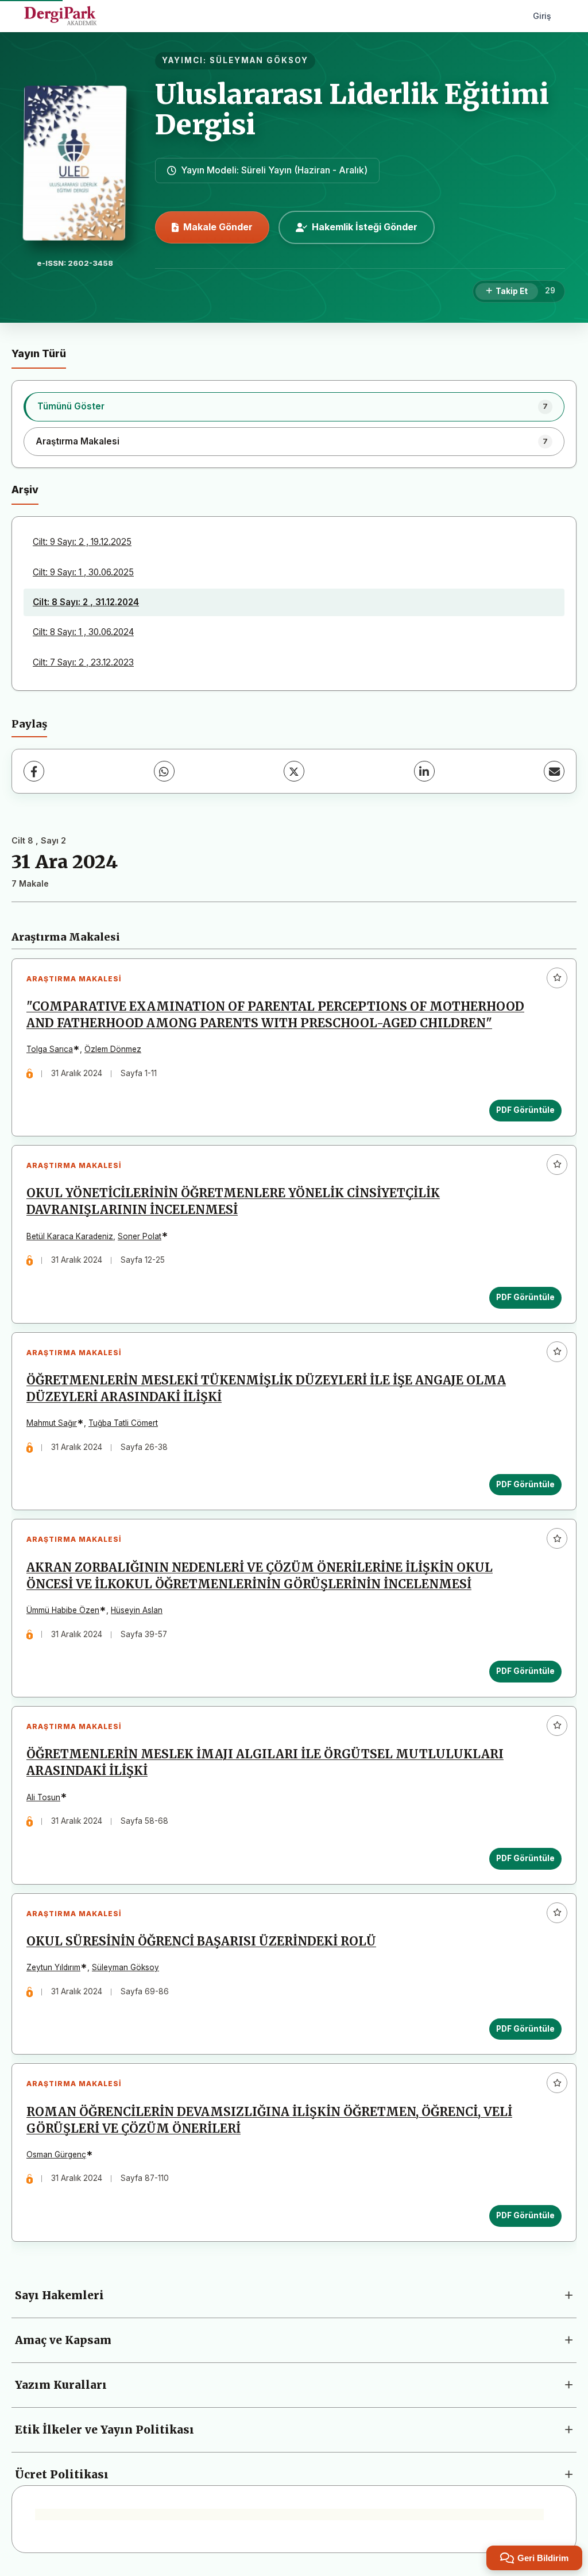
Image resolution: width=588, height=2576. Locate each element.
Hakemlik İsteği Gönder (365, 227)
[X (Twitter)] (294, 771)
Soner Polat (140, 1236)
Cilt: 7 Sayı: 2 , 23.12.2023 (83, 662)
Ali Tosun (43, 1797)
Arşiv (25, 490)
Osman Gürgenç (56, 2155)
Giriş (542, 16)
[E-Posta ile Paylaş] (554, 771)
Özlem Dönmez (113, 1049)
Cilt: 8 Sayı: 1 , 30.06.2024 (83, 632)
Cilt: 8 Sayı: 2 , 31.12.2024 (86, 602)
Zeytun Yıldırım (53, 1967)
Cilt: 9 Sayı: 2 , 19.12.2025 (82, 542)
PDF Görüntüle (525, 1110)
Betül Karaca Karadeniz (70, 1236)
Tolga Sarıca (50, 1049)
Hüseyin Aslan (137, 1610)
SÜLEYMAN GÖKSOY (259, 60)
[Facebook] (34, 771)
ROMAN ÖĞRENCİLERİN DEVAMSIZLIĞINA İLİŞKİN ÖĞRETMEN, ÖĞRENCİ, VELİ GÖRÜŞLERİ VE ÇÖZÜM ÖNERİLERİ (269, 2120)
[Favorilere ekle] (557, 978)
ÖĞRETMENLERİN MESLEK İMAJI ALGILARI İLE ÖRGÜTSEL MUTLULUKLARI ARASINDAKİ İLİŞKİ (265, 1763)
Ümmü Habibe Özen (63, 1610)
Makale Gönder (218, 227)
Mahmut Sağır (52, 1423)
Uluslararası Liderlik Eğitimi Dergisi (352, 109)
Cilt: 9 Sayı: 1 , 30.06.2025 (83, 572)
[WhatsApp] (164, 771)
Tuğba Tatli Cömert (123, 1423)
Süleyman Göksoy (125, 1967)
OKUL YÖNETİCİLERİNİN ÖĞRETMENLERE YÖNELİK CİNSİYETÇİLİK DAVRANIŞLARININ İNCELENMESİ (233, 1202)
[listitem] (294, 407)
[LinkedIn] (424, 771)
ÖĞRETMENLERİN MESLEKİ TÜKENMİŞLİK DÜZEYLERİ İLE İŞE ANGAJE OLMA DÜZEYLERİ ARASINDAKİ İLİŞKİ (266, 1389)
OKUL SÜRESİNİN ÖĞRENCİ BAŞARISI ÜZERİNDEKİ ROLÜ (201, 1941)
